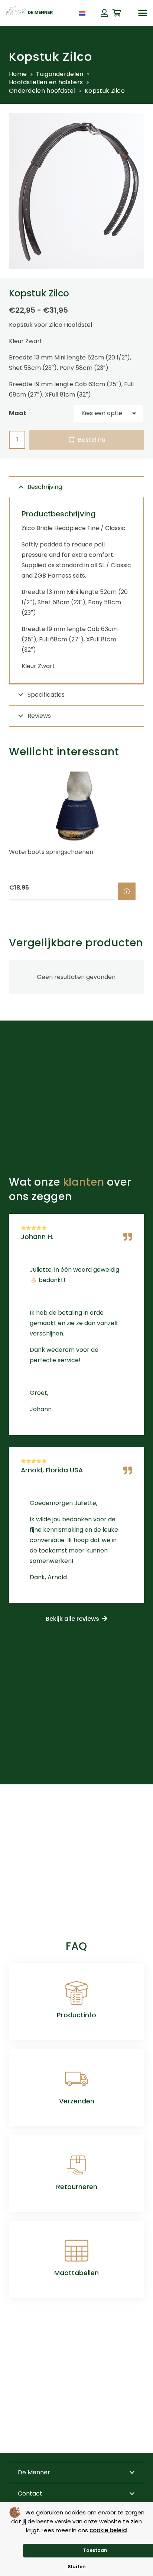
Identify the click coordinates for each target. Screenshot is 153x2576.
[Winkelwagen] (117, 13)
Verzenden (77, 2101)
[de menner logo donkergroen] (29, 13)
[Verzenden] (76, 2079)
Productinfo (76, 2015)
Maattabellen (76, 2273)
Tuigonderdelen (60, 74)
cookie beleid (108, 2530)
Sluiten (77, 2567)
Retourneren (77, 2187)
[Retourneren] (76, 2165)
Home (18, 74)
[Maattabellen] (76, 2251)
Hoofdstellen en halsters (46, 82)
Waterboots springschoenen (51, 852)
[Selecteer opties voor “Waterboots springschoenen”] (127, 891)
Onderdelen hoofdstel (42, 91)
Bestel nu (92, 440)
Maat (18, 413)
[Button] (104, 13)
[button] (143, 13)
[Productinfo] (76, 1993)
